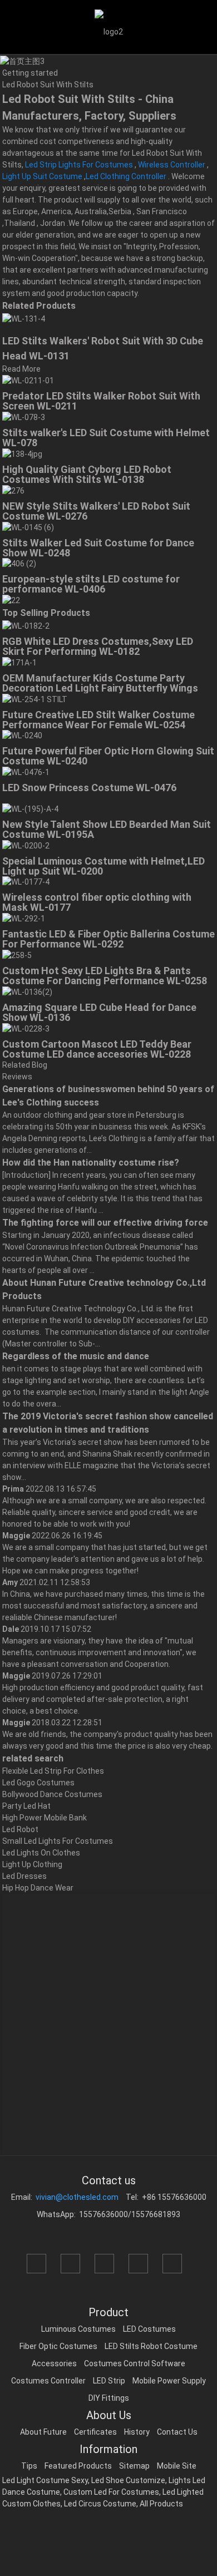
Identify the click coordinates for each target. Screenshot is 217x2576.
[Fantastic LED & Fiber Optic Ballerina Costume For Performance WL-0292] (24, 918)
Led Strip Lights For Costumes (79, 165)
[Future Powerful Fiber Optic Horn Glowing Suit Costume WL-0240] (22, 736)
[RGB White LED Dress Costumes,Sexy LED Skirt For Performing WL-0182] (26, 625)
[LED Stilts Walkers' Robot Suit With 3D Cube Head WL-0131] (24, 318)
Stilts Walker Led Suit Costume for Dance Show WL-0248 (98, 548)
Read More (21, 369)
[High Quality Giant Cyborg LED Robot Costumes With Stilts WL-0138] (22, 453)
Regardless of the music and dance (76, 1356)
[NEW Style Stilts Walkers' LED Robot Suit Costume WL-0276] (13, 490)
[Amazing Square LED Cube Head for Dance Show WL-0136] (27, 991)
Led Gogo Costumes (38, 1783)
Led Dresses (24, 1876)
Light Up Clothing (32, 1864)
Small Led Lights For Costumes (58, 1841)
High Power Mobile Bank (45, 1818)
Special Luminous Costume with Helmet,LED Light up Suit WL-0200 (103, 866)
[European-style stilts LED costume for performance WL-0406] (19, 564)
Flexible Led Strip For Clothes (53, 1771)
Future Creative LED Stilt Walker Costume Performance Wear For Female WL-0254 (98, 720)
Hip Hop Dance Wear (38, 1888)
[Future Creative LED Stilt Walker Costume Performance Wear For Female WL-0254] (35, 699)
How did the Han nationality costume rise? (91, 1163)
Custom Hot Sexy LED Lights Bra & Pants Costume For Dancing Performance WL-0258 (105, 976)
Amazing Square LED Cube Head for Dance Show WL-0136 (99, 1012)
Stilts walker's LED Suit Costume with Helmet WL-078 (106, 438)
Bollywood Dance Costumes (52, 1794)
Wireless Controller (172, 165)
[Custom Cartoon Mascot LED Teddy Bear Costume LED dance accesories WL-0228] (26, 1028)
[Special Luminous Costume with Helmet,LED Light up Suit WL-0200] (26, 845)
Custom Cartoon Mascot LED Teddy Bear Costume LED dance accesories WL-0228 (97, 1049)
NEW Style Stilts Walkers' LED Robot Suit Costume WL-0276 (96, 511)
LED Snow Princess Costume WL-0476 (89, 788)
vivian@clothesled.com (77, 2197)
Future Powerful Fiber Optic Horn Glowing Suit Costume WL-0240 (108, 756)
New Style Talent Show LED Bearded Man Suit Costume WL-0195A (107, 829)
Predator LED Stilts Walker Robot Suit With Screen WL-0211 (101, 401)
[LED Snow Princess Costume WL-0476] (26, 772)
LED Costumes (149, 2329)
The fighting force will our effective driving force (105, 1223)
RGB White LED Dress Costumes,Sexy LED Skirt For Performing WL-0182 (98, 646)
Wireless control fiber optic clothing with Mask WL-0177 (97, 902)
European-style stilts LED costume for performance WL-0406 (91, 584)
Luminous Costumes (78, 2329)
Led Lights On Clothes (41, 1853)
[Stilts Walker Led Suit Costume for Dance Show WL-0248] (28, 527)
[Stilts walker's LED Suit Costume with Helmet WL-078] (24, 417)
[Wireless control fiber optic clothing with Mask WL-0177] (26, 882)
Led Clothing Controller (126, 176)
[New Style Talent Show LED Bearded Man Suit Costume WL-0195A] (30, 808)
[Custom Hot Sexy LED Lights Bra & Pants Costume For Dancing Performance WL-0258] (17, 955)
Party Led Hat (26, 1806)
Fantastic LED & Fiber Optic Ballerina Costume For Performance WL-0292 (108, 939)
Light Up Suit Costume (42, 176)
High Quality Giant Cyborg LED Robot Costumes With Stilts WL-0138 (87, 474)
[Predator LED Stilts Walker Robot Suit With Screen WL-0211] (28, 381)
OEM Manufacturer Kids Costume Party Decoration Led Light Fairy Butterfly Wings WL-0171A (100, 688)
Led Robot (20, 1829)
